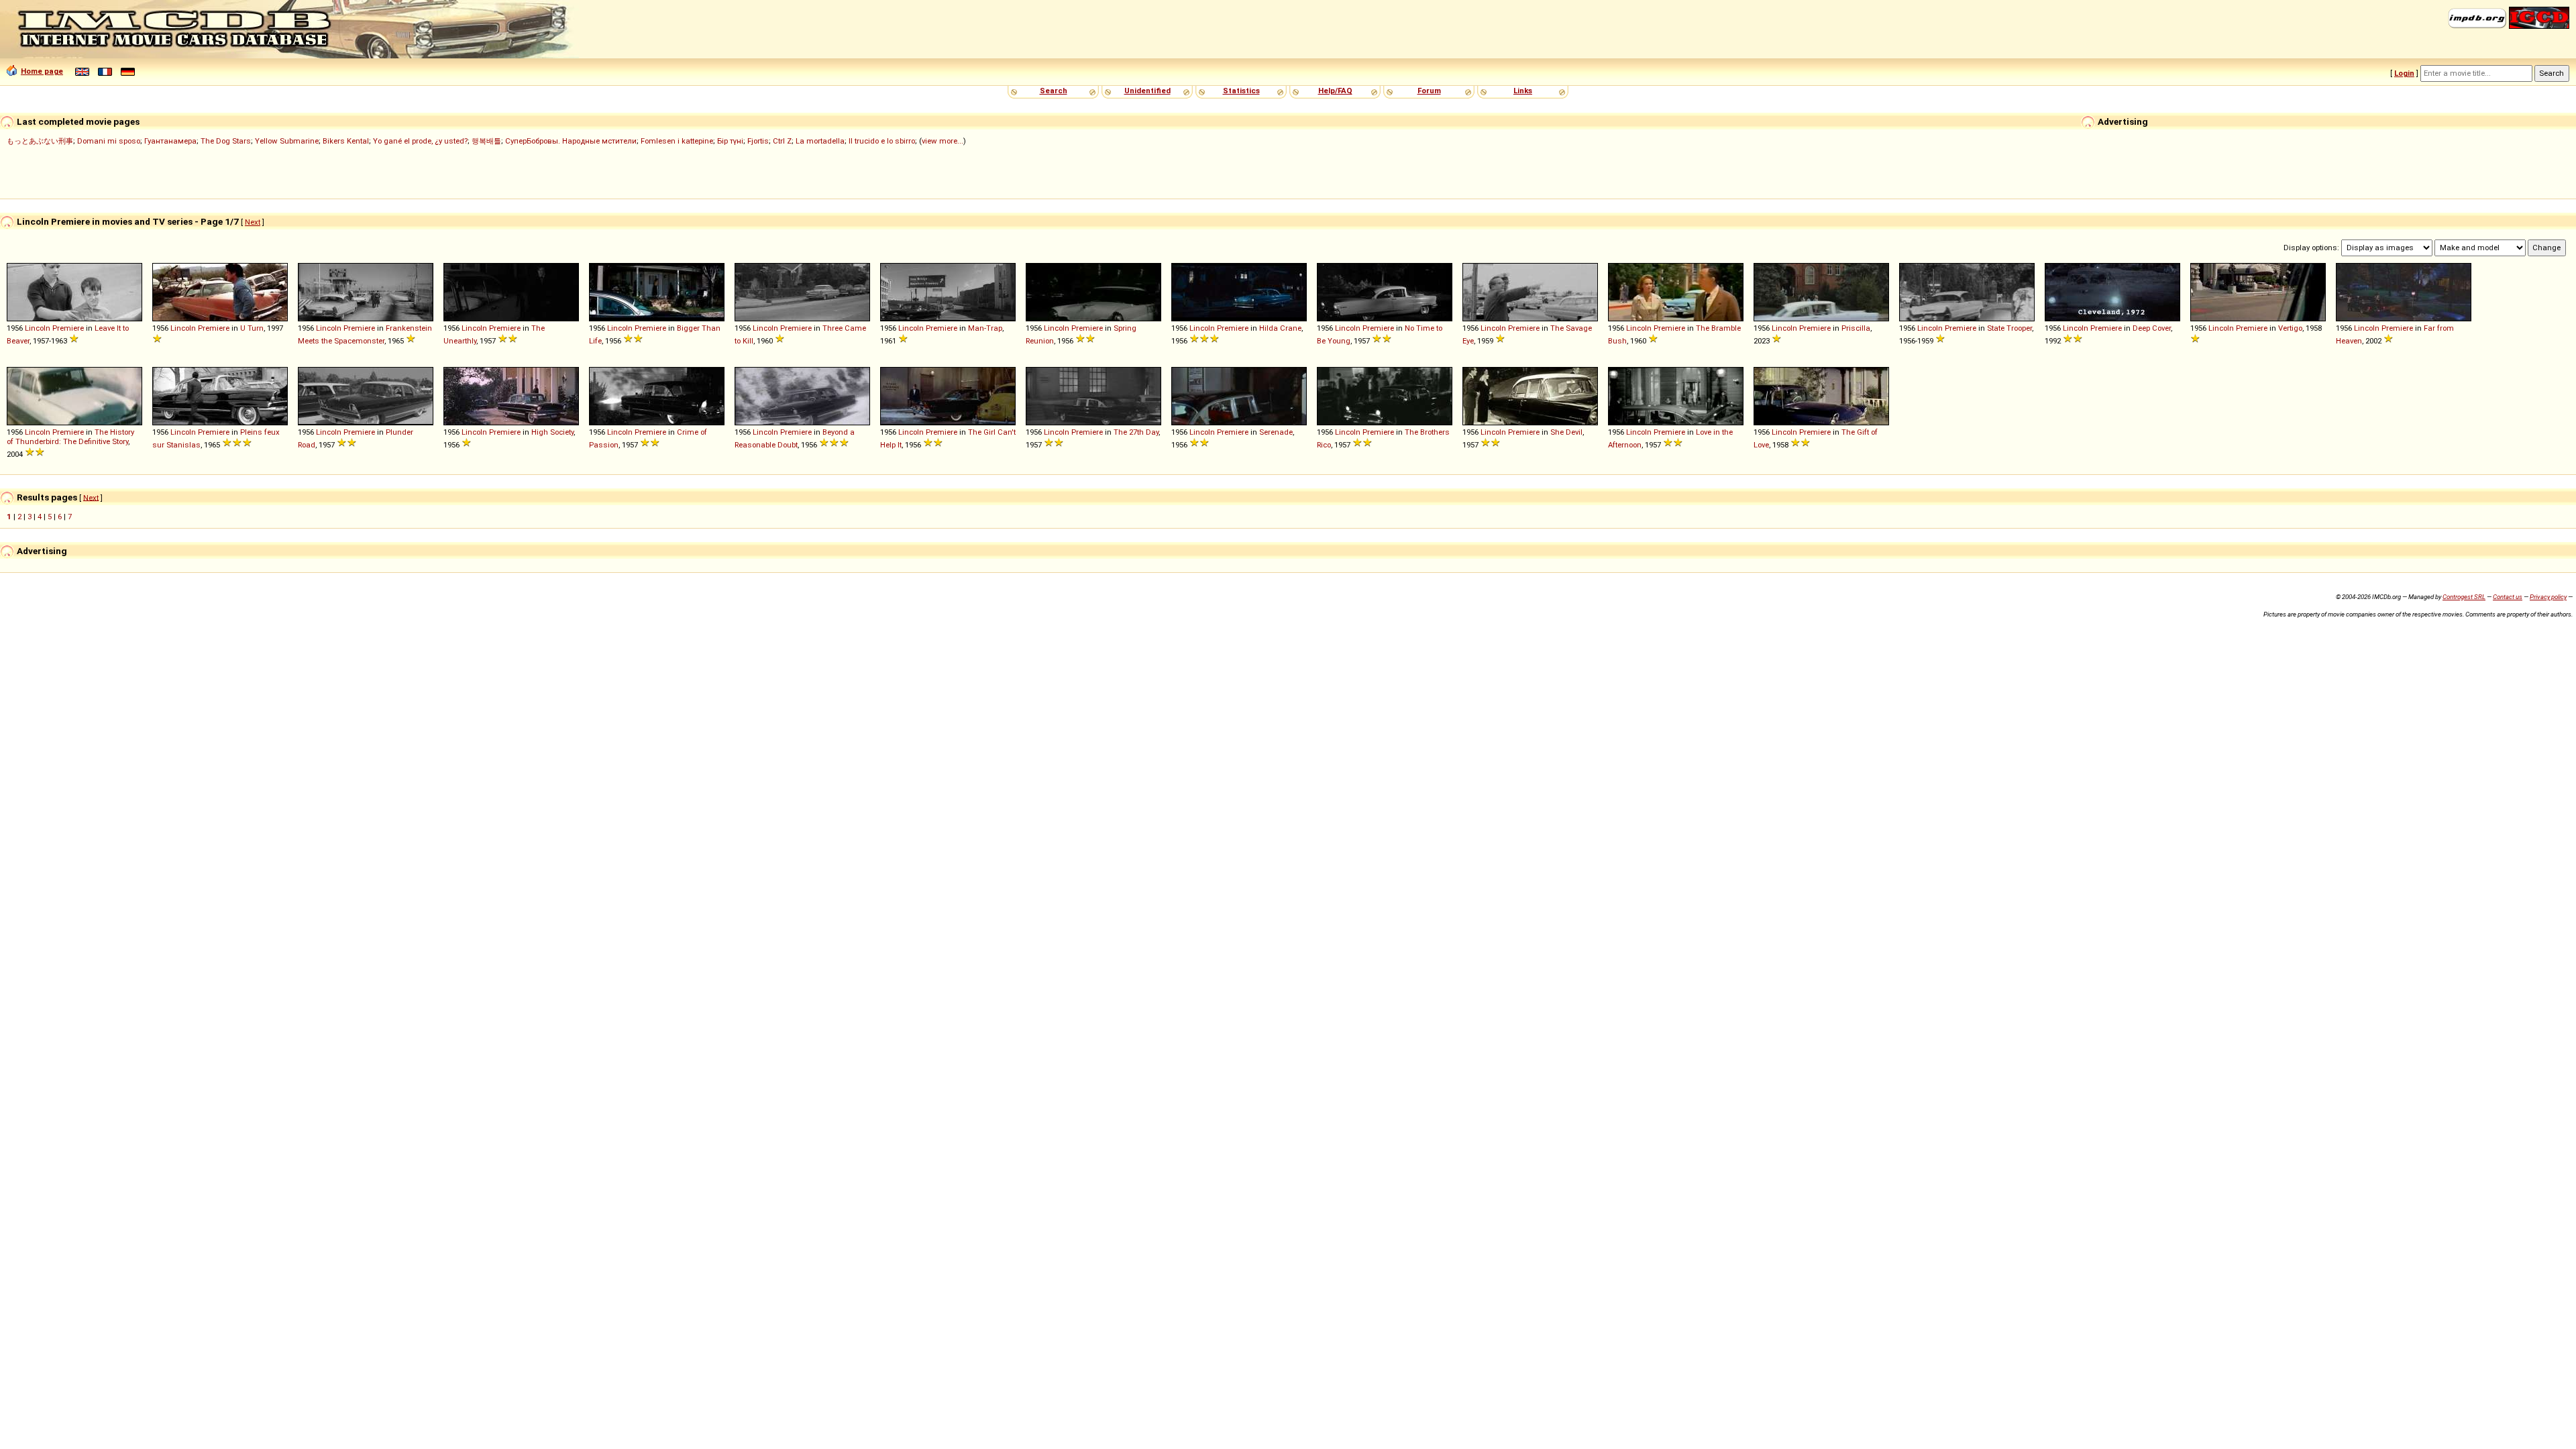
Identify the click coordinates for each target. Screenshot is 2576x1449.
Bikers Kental (346, 141)
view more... (943, 141)
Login (2404, 73)
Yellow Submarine (287, 141)
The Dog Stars (226, 141)
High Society (552, 432)
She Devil (1566, 432)
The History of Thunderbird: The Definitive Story (70, 437)
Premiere (68, 328)
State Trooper (2009, 328)
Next (253, 222)
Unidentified (1147, 91)
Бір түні (730, 141)
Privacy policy (2548, 597)
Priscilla (1856, 328)
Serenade (1276, 432)
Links (1523, 91)
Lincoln (38, 328)
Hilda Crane (1280, 328)
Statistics (1241, 91)
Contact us (2508, 597)
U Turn (252, 328)
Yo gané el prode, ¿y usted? (420, 141)
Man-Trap (985, 328)
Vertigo (2290, 328)
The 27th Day (1136, 432)
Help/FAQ (1335, 91)
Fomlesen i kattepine (677, 141)
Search (1054, 91)
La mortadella (820, 141)
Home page (42, 71)
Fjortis (758, 141)
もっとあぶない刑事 (40, 141)
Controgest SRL (2464, 597)
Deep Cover (2152, 328)
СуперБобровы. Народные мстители (571, 141)
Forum (1429, 91)
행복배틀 (486, 141)
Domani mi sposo (109, 141)
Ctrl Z (782, 141)
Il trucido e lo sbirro (882, 141)
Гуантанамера (170, 141)
